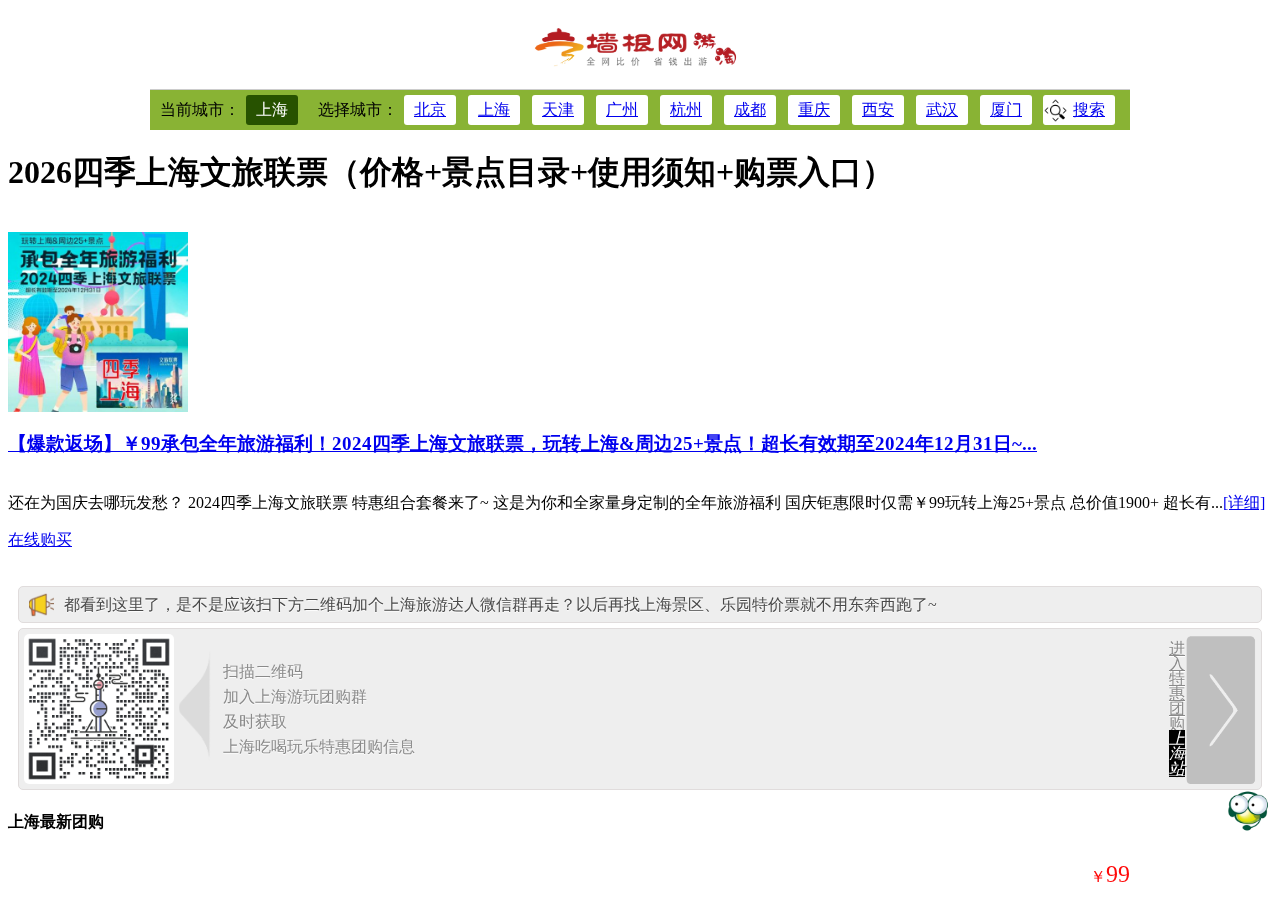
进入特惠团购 (1177, 708)
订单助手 (1247, 809)
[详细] (1244, 502)
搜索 (1089, 109)
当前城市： (200, 109)
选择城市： (358, 109)
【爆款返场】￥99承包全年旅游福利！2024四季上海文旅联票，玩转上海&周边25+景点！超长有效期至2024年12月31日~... (522, 443)
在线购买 (40, 539)
